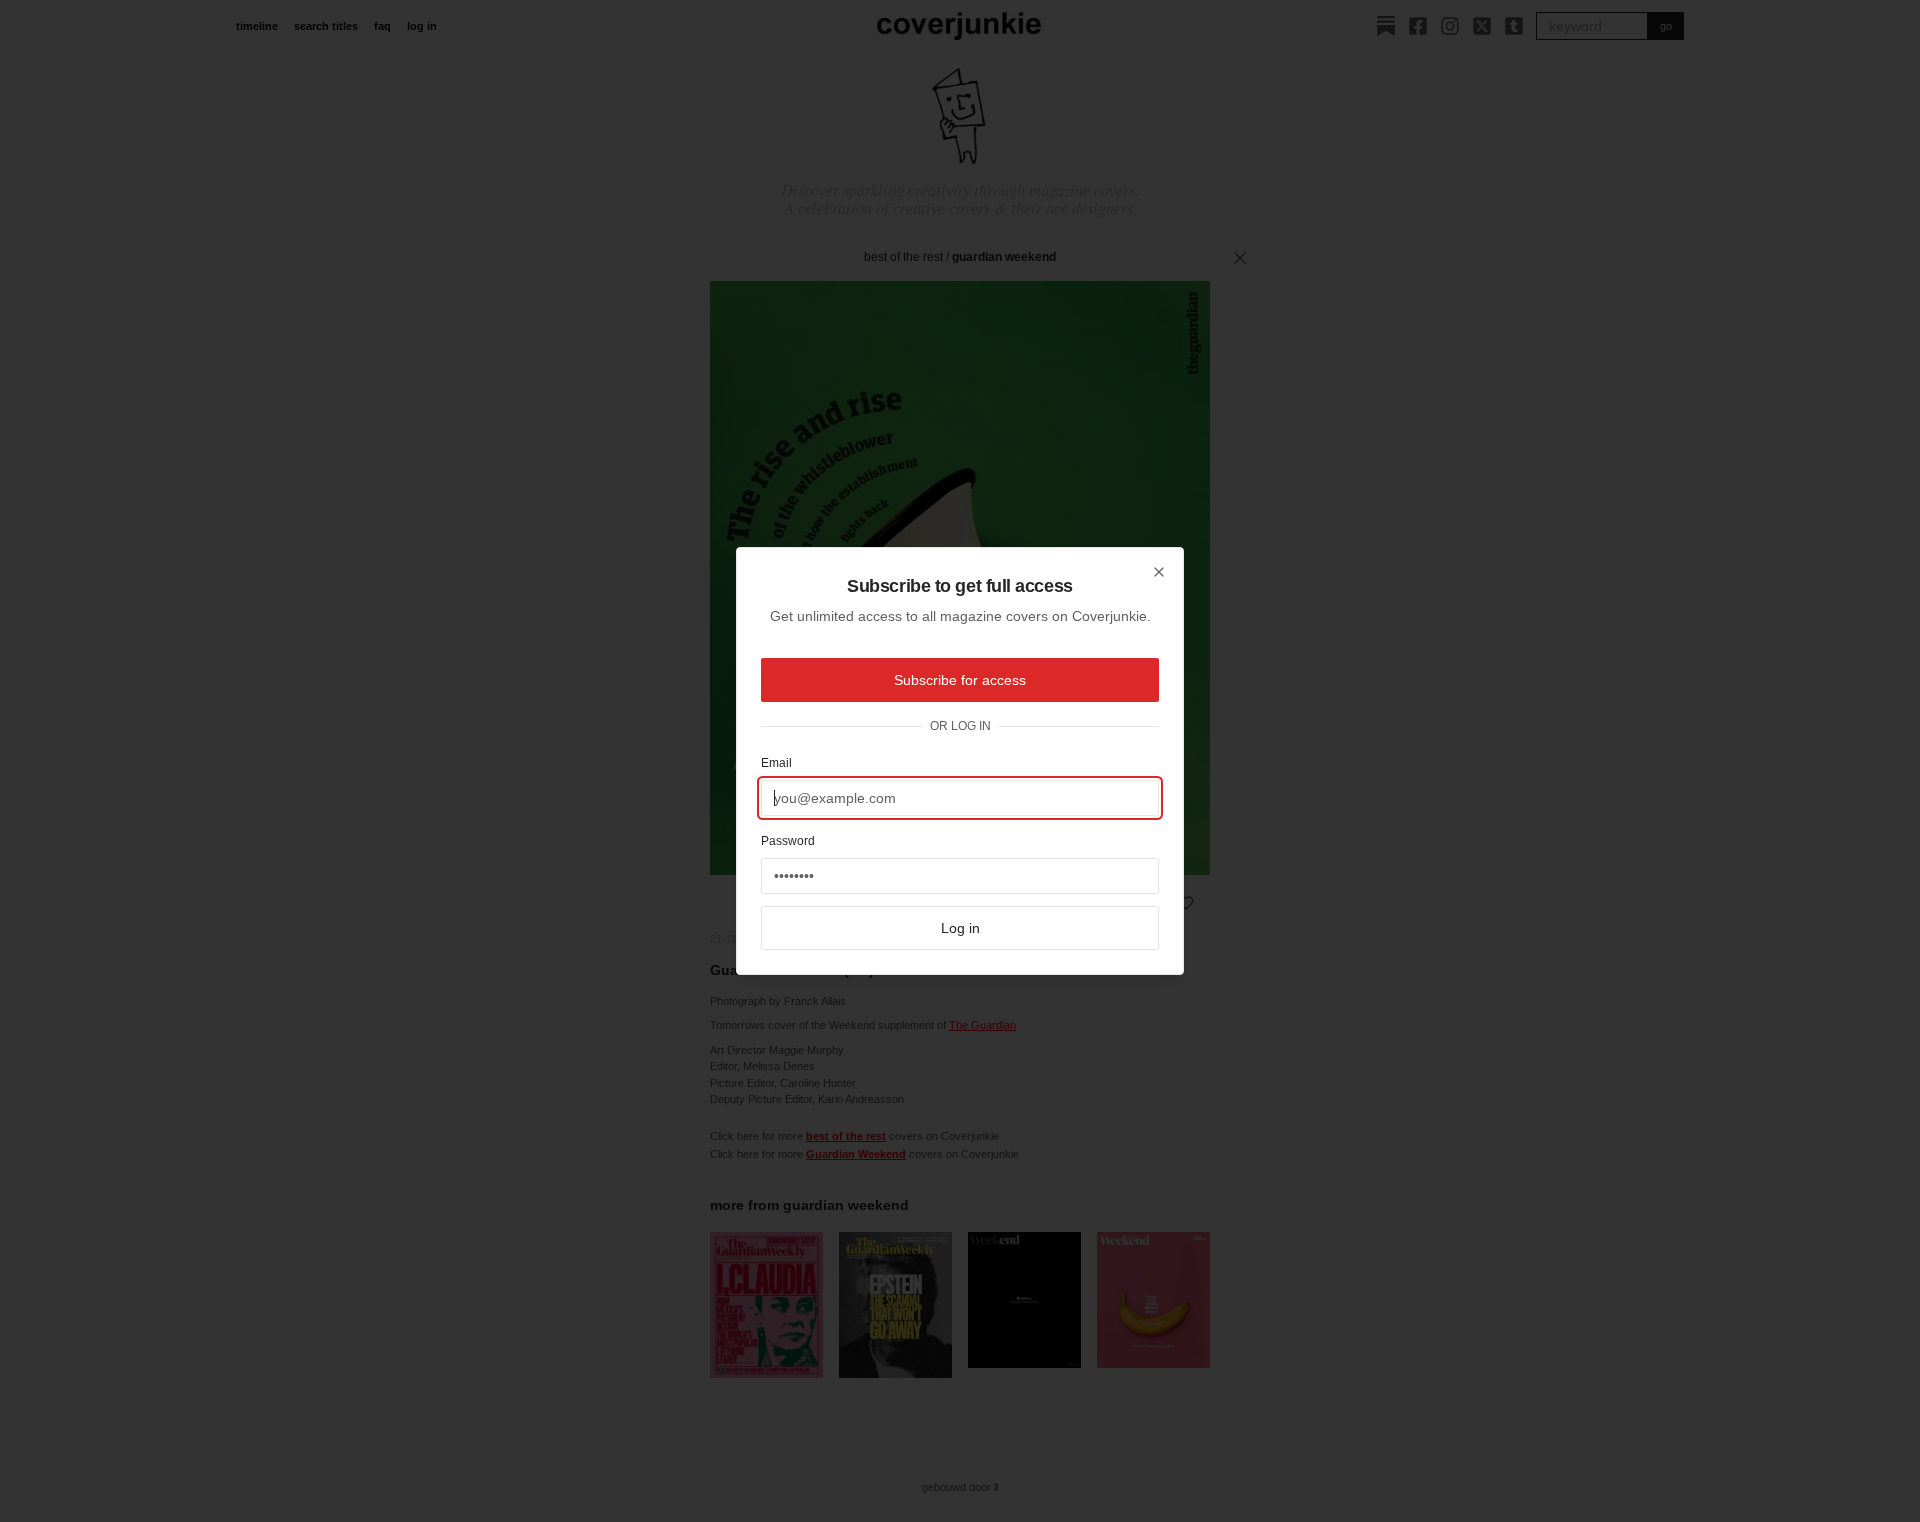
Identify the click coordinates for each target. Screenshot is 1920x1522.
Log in (960, 928)
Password (788, 841)
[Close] (1159, 572)
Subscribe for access (960, 680)
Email (776, 763)
